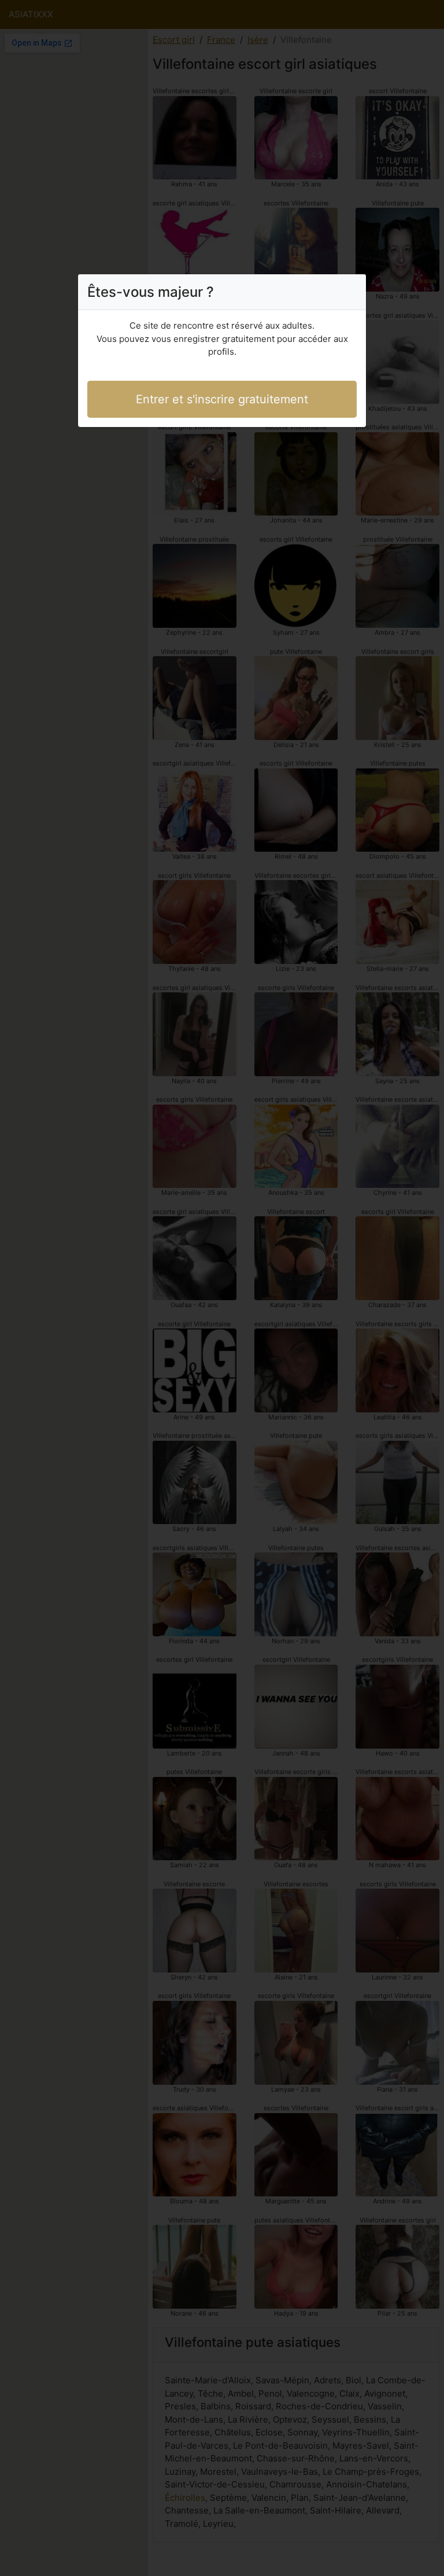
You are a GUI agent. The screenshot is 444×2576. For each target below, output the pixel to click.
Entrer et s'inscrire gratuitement (222, 399)
